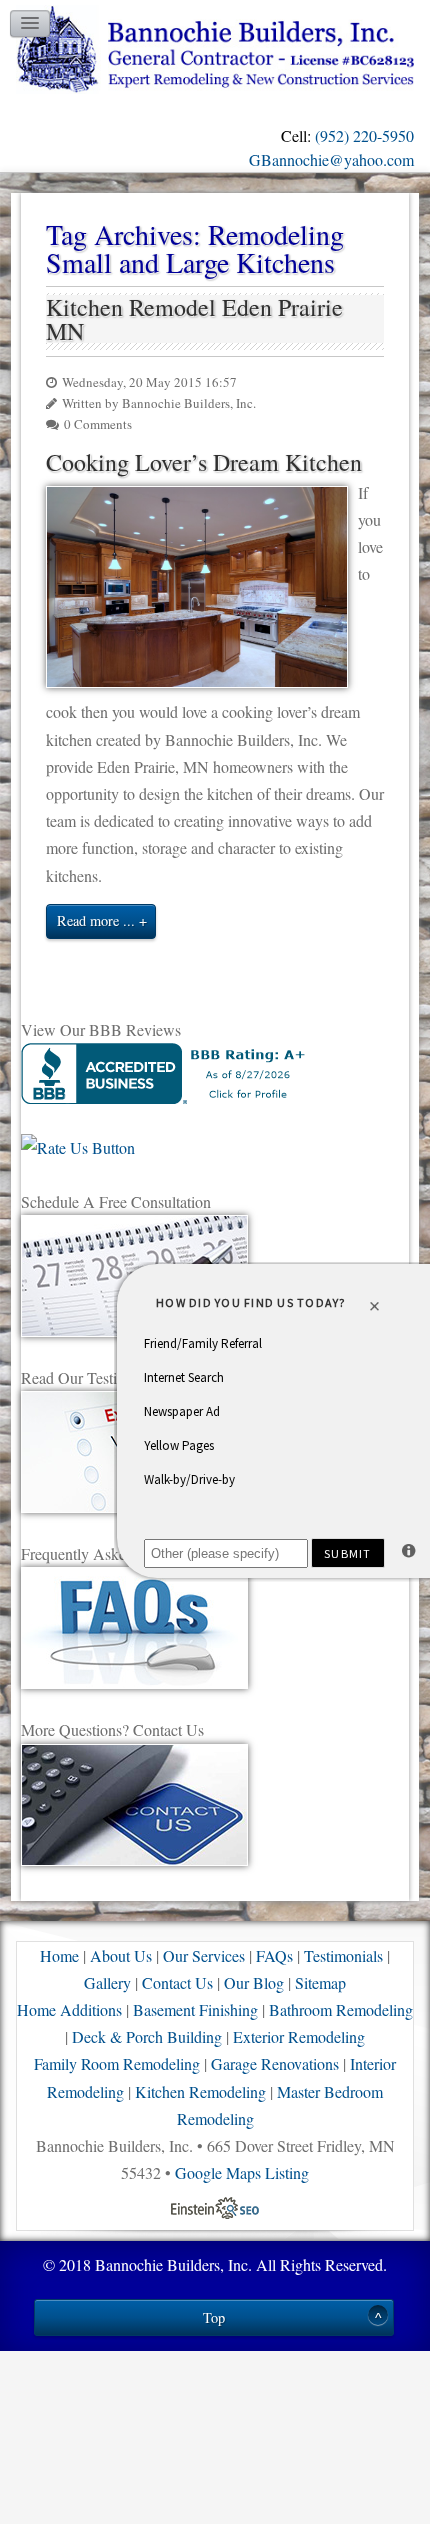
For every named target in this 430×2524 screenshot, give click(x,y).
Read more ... (96, 920)
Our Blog (254, 1982)
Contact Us (177, 1982)
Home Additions (69, 2009)
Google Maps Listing (242, 2172)
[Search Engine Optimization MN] (215, 2205)
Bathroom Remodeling (341, 2009)
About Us (121, 1955)
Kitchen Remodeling (200, 2091)
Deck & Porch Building (147, 2036)
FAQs (274, 1955)
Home (59, 1955)
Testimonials (343, 1955)
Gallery (107, 1982)
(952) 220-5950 (364, 135)
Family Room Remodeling (117, 2063)
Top (214, 2317)
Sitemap (320, 1982)
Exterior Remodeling (299, 2036)
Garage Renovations (275, 2063)
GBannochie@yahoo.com (331, 159)
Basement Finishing (195, 2009)
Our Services (204, 1955)
